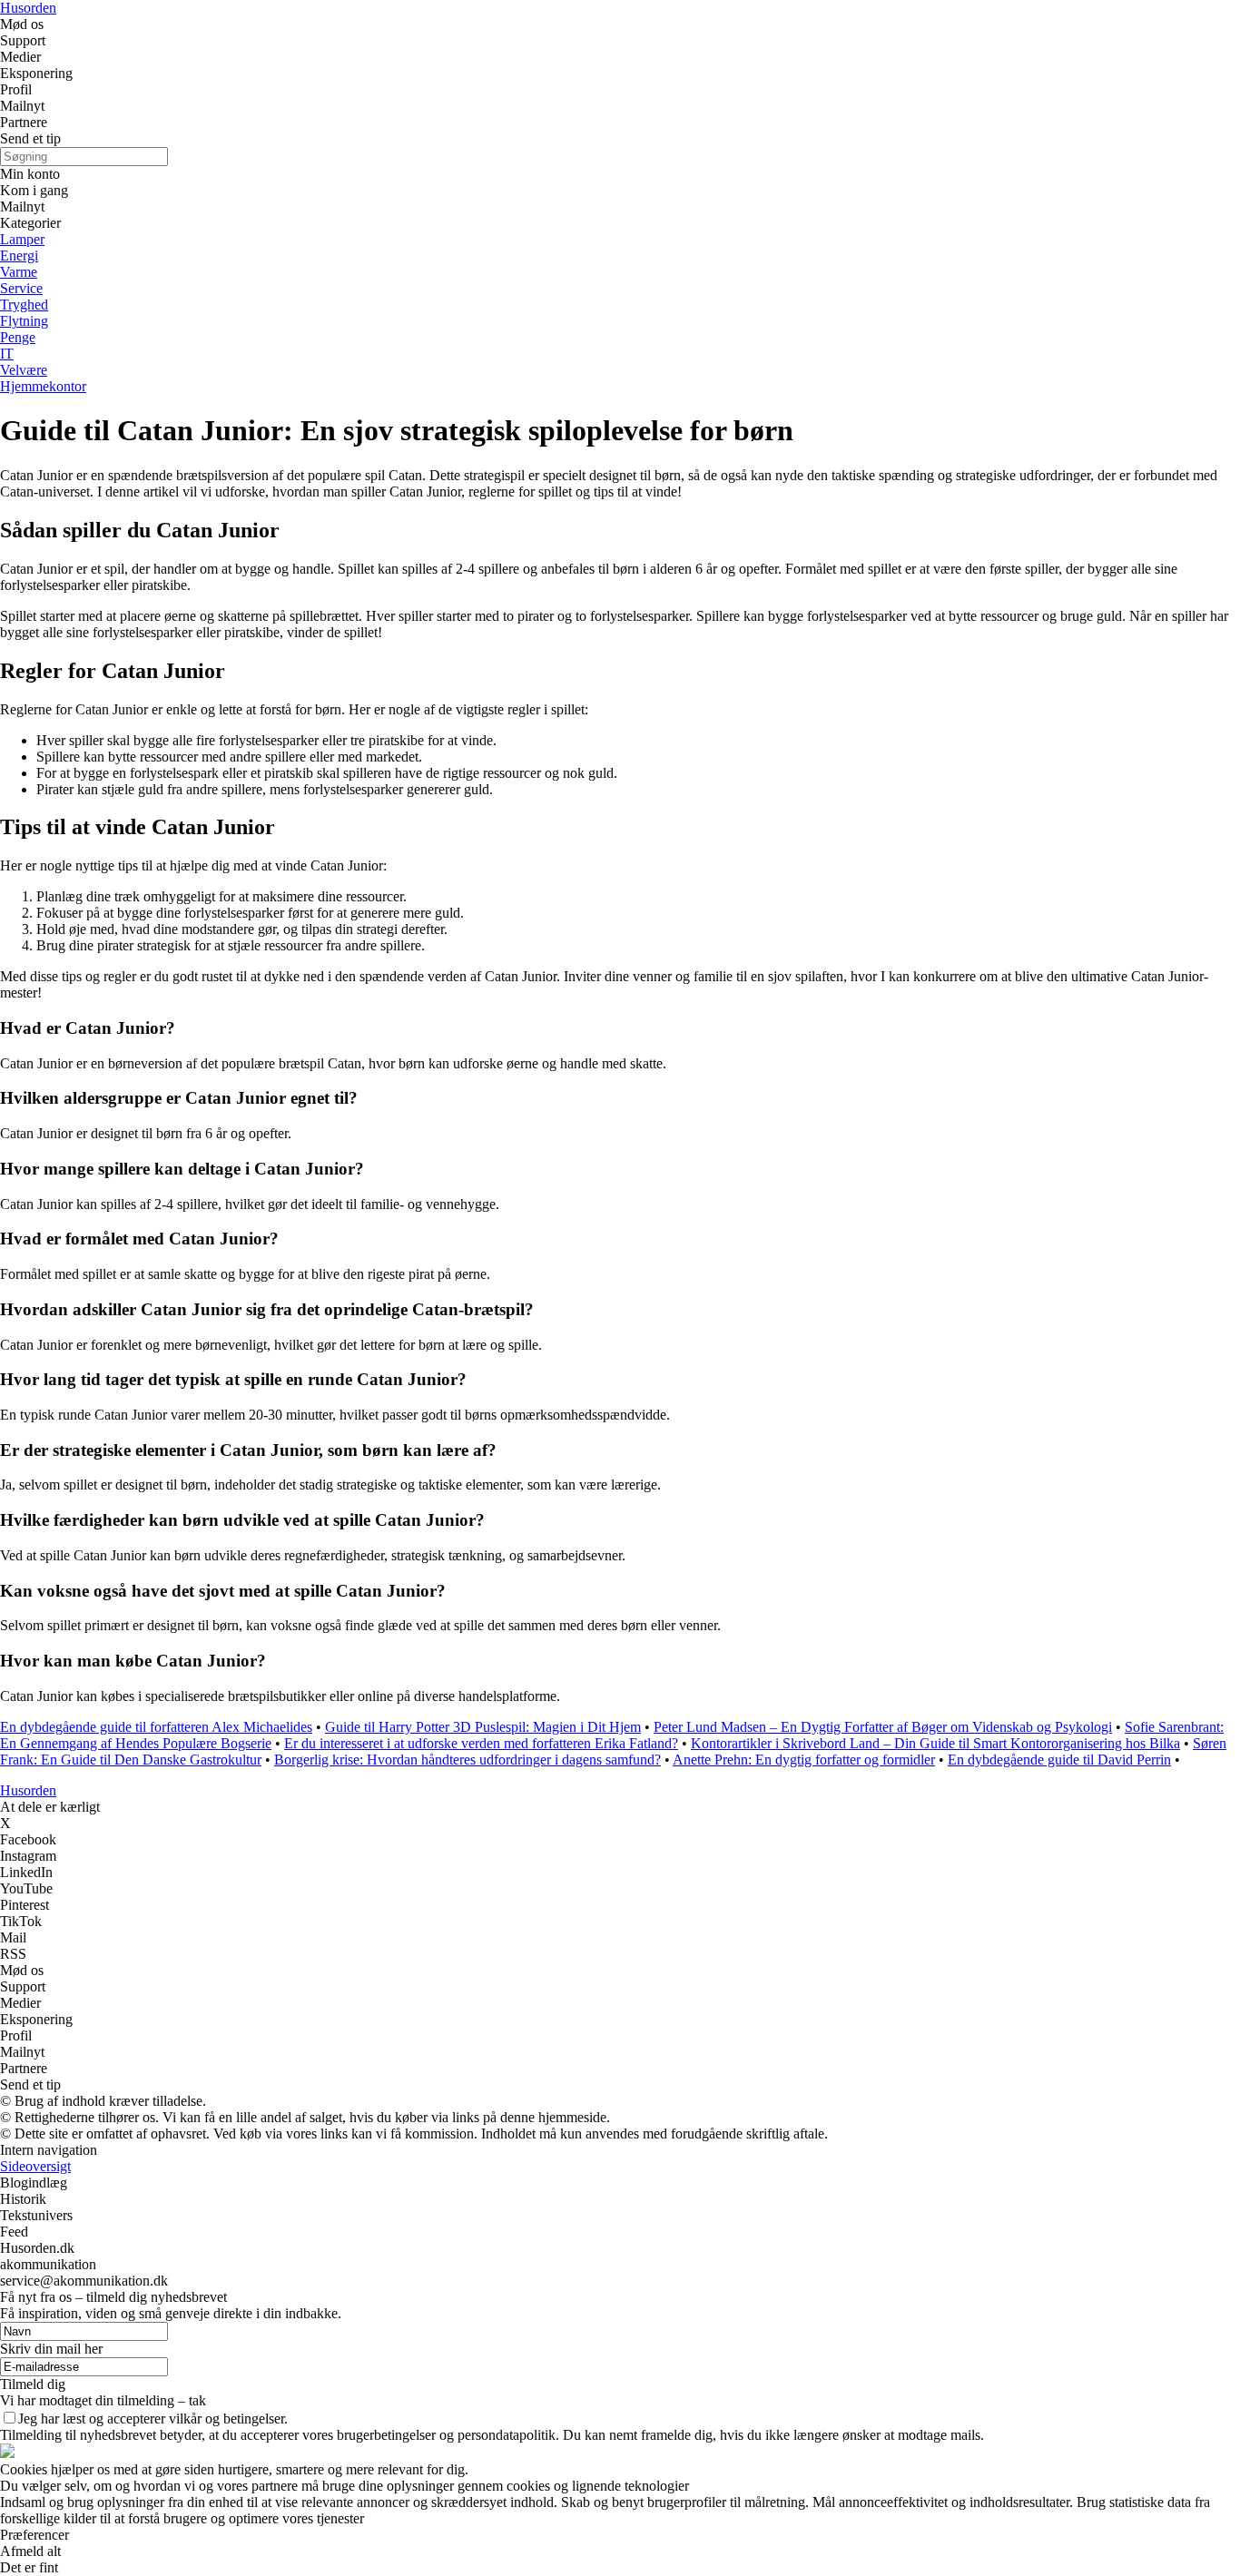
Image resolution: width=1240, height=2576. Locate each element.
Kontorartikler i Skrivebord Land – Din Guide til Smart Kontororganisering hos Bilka (935, 1743)
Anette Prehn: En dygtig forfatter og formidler (804, 1760)
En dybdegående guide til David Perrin (1059, 1760)
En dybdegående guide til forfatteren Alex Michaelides (156, 1727)
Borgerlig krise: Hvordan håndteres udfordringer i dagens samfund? (467, 1760)
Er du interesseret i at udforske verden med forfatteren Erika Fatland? (481, 1743)
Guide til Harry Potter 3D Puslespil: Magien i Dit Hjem (483, 1727)
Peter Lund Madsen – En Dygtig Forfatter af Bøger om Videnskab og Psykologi (883, 1727)
